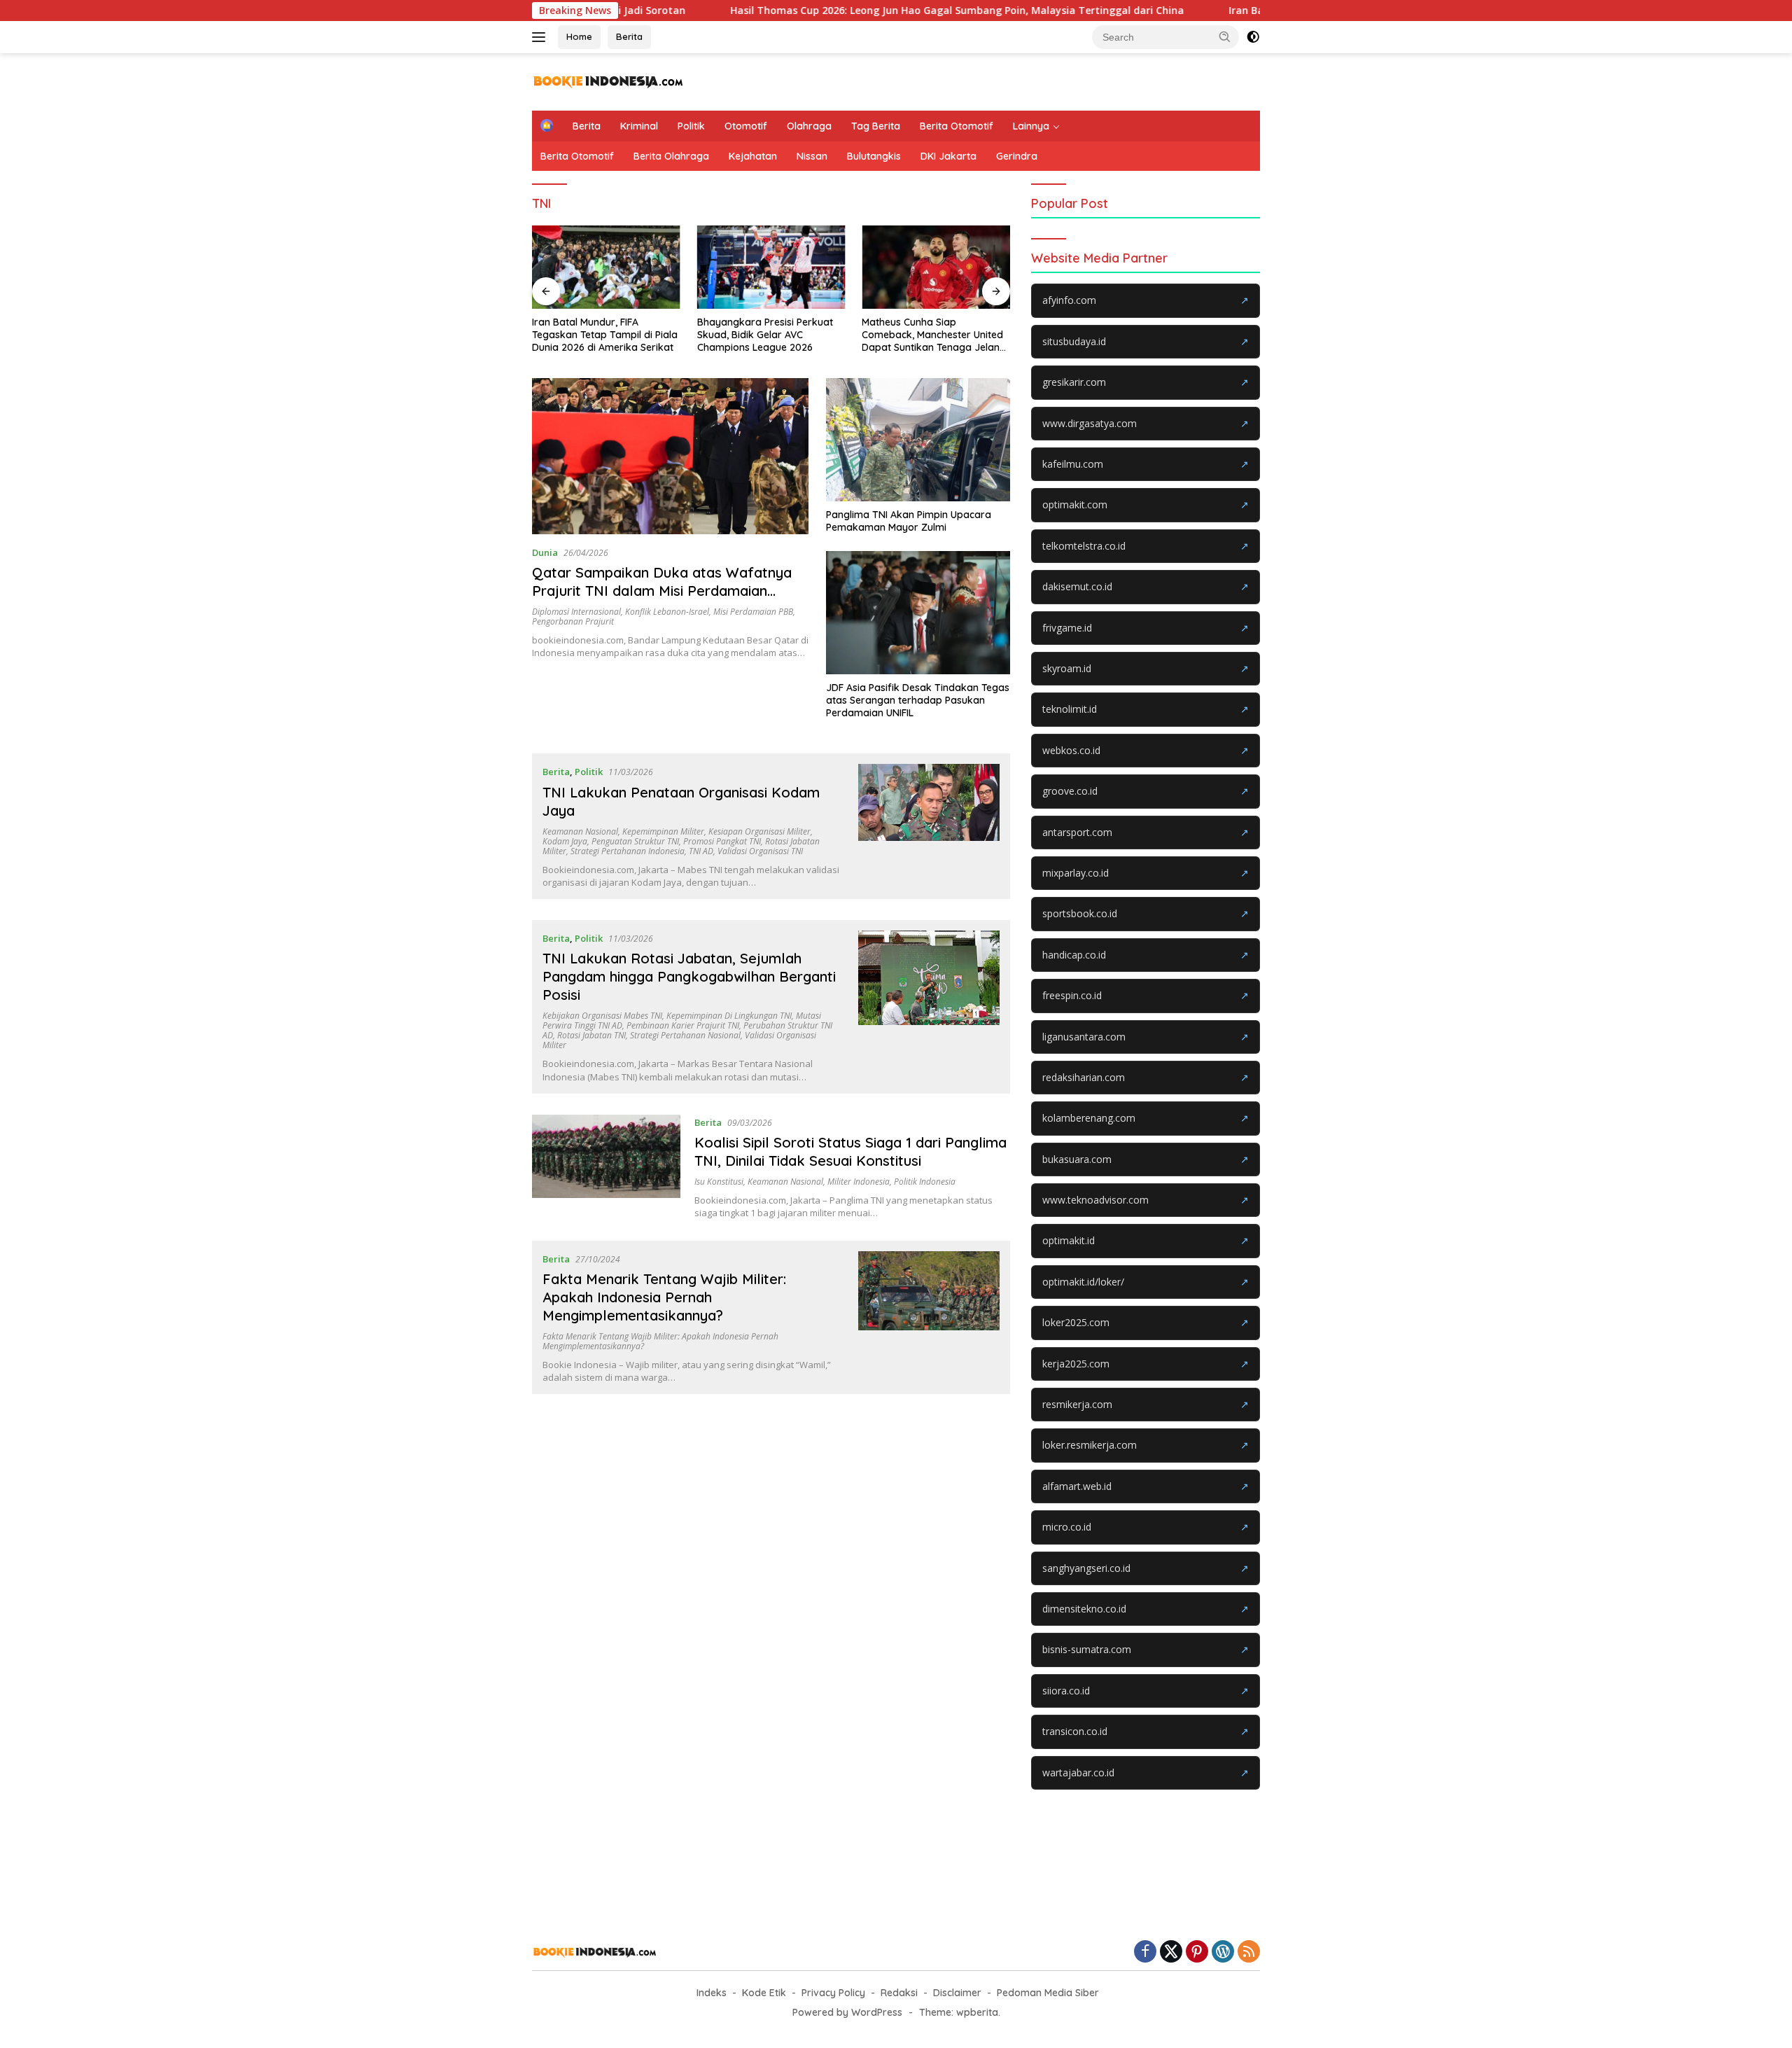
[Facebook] (1145, 1952)
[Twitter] (1171, 1952)
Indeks (712, 1993)
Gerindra (1017, 156)
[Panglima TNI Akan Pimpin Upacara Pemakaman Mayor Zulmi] (918, 440)
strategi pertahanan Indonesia (628, 851)
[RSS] (1249, 1952)
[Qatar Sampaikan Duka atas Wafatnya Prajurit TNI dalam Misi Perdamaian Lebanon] (670, 456)
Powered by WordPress (847, 2012)
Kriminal (639, 126)
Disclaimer (957, 1993)
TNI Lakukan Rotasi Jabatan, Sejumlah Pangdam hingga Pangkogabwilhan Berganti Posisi (689, 976)
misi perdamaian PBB (753, 612)
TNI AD (701, 851)
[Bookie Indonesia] (609, 81)
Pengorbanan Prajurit (573, 621)
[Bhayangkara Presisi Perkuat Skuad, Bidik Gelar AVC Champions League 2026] (771, 267)
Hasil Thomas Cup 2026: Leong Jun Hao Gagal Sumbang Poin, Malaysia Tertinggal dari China (858, 11)
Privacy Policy (833, 1993)
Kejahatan (753, 156)
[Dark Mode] (1253, 37)
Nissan (812, 156)
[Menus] (541, 37)
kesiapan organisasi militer (759, 831)
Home (579, 36)
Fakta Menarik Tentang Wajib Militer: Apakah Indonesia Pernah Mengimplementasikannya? (664, 1297)
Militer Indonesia (859, 1182)
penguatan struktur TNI (635, 841)
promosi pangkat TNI (722, 841)
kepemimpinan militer (663, 831)
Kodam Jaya (565, 841)
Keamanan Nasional (580, 831)
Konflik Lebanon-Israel (667, 612)
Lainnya (1031, 126)
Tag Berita (876, 126)
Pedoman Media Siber (1048, 1993)
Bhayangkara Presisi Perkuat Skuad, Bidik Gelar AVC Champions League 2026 (765, 335)
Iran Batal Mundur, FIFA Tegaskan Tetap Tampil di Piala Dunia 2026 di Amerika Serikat (605, 335)
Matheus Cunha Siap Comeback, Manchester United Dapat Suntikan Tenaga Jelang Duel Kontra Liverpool (934, 335)
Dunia (545, 552)
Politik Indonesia (925, 1182)
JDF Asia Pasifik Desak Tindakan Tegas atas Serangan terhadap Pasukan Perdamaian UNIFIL (918, 700)
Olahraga (809, 126)
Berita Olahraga (671, 156)
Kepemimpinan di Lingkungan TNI (729, 1016)
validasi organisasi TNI (760, 851)
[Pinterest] (1197, 1952)
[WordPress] (1223, 1952)
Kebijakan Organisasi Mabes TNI (602, 1016)
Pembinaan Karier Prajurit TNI (683, 1025)
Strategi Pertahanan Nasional (685, 1035)
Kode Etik (764, 1993)
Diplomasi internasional (576, 612)
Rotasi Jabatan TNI (591, 1035)
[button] (1225, 36)
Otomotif (746, 126)
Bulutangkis (874, 156)
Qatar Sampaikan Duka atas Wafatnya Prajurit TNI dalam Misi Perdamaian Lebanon (662, 591)
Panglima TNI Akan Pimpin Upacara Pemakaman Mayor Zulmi (909, 521)
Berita (629, 36)
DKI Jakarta (948, 156)
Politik (691, 126)
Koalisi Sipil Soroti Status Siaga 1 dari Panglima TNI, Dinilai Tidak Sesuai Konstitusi (850, 1151)
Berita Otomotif (957, 126)
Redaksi (899, 1993)
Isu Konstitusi (719, 1182)
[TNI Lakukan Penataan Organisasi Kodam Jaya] (929, 826)
